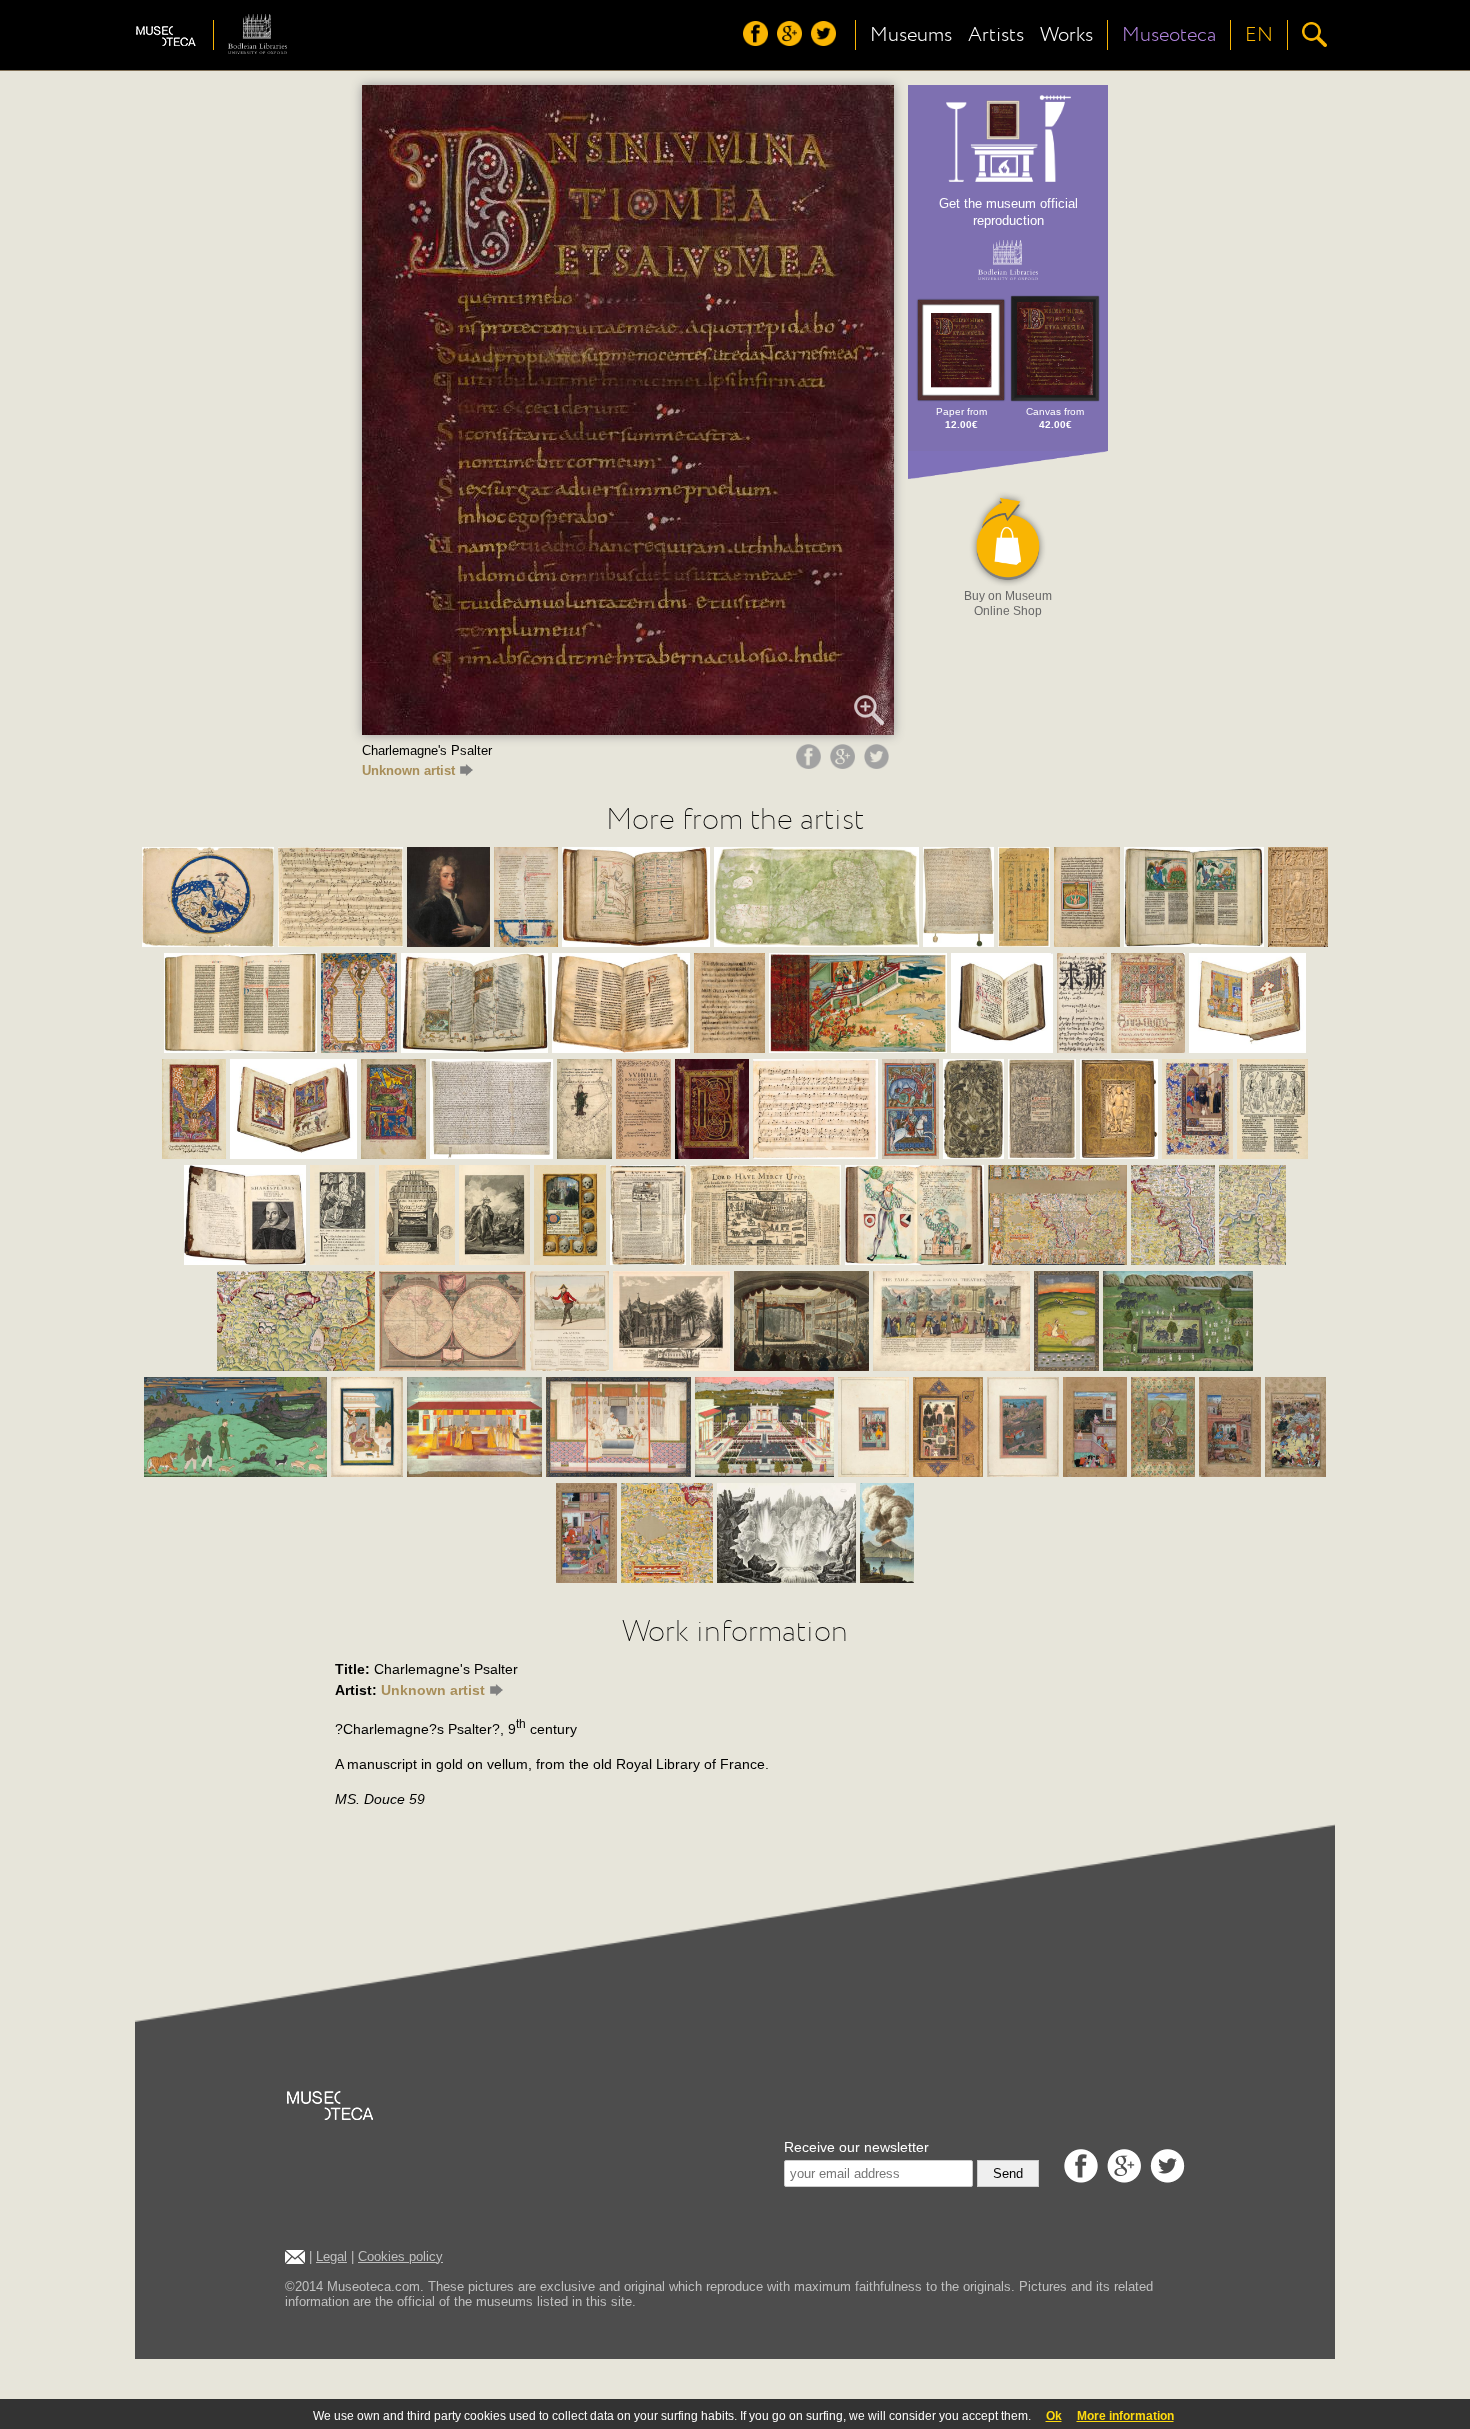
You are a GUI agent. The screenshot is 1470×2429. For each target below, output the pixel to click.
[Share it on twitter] (879, 764)
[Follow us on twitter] (826, 41)
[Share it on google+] (845, 764)
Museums (911, 35)
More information (1125, 2416)
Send (1008, 2173)
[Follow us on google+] (792, 41)
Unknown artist (408, 770)
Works (1066, 35)
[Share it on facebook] (811, 764)
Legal (331, 2256)
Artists (996, 35)
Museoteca (1169, 35)
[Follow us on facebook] (758, 41)
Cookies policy (400, 2256)
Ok (1054, 2416)
